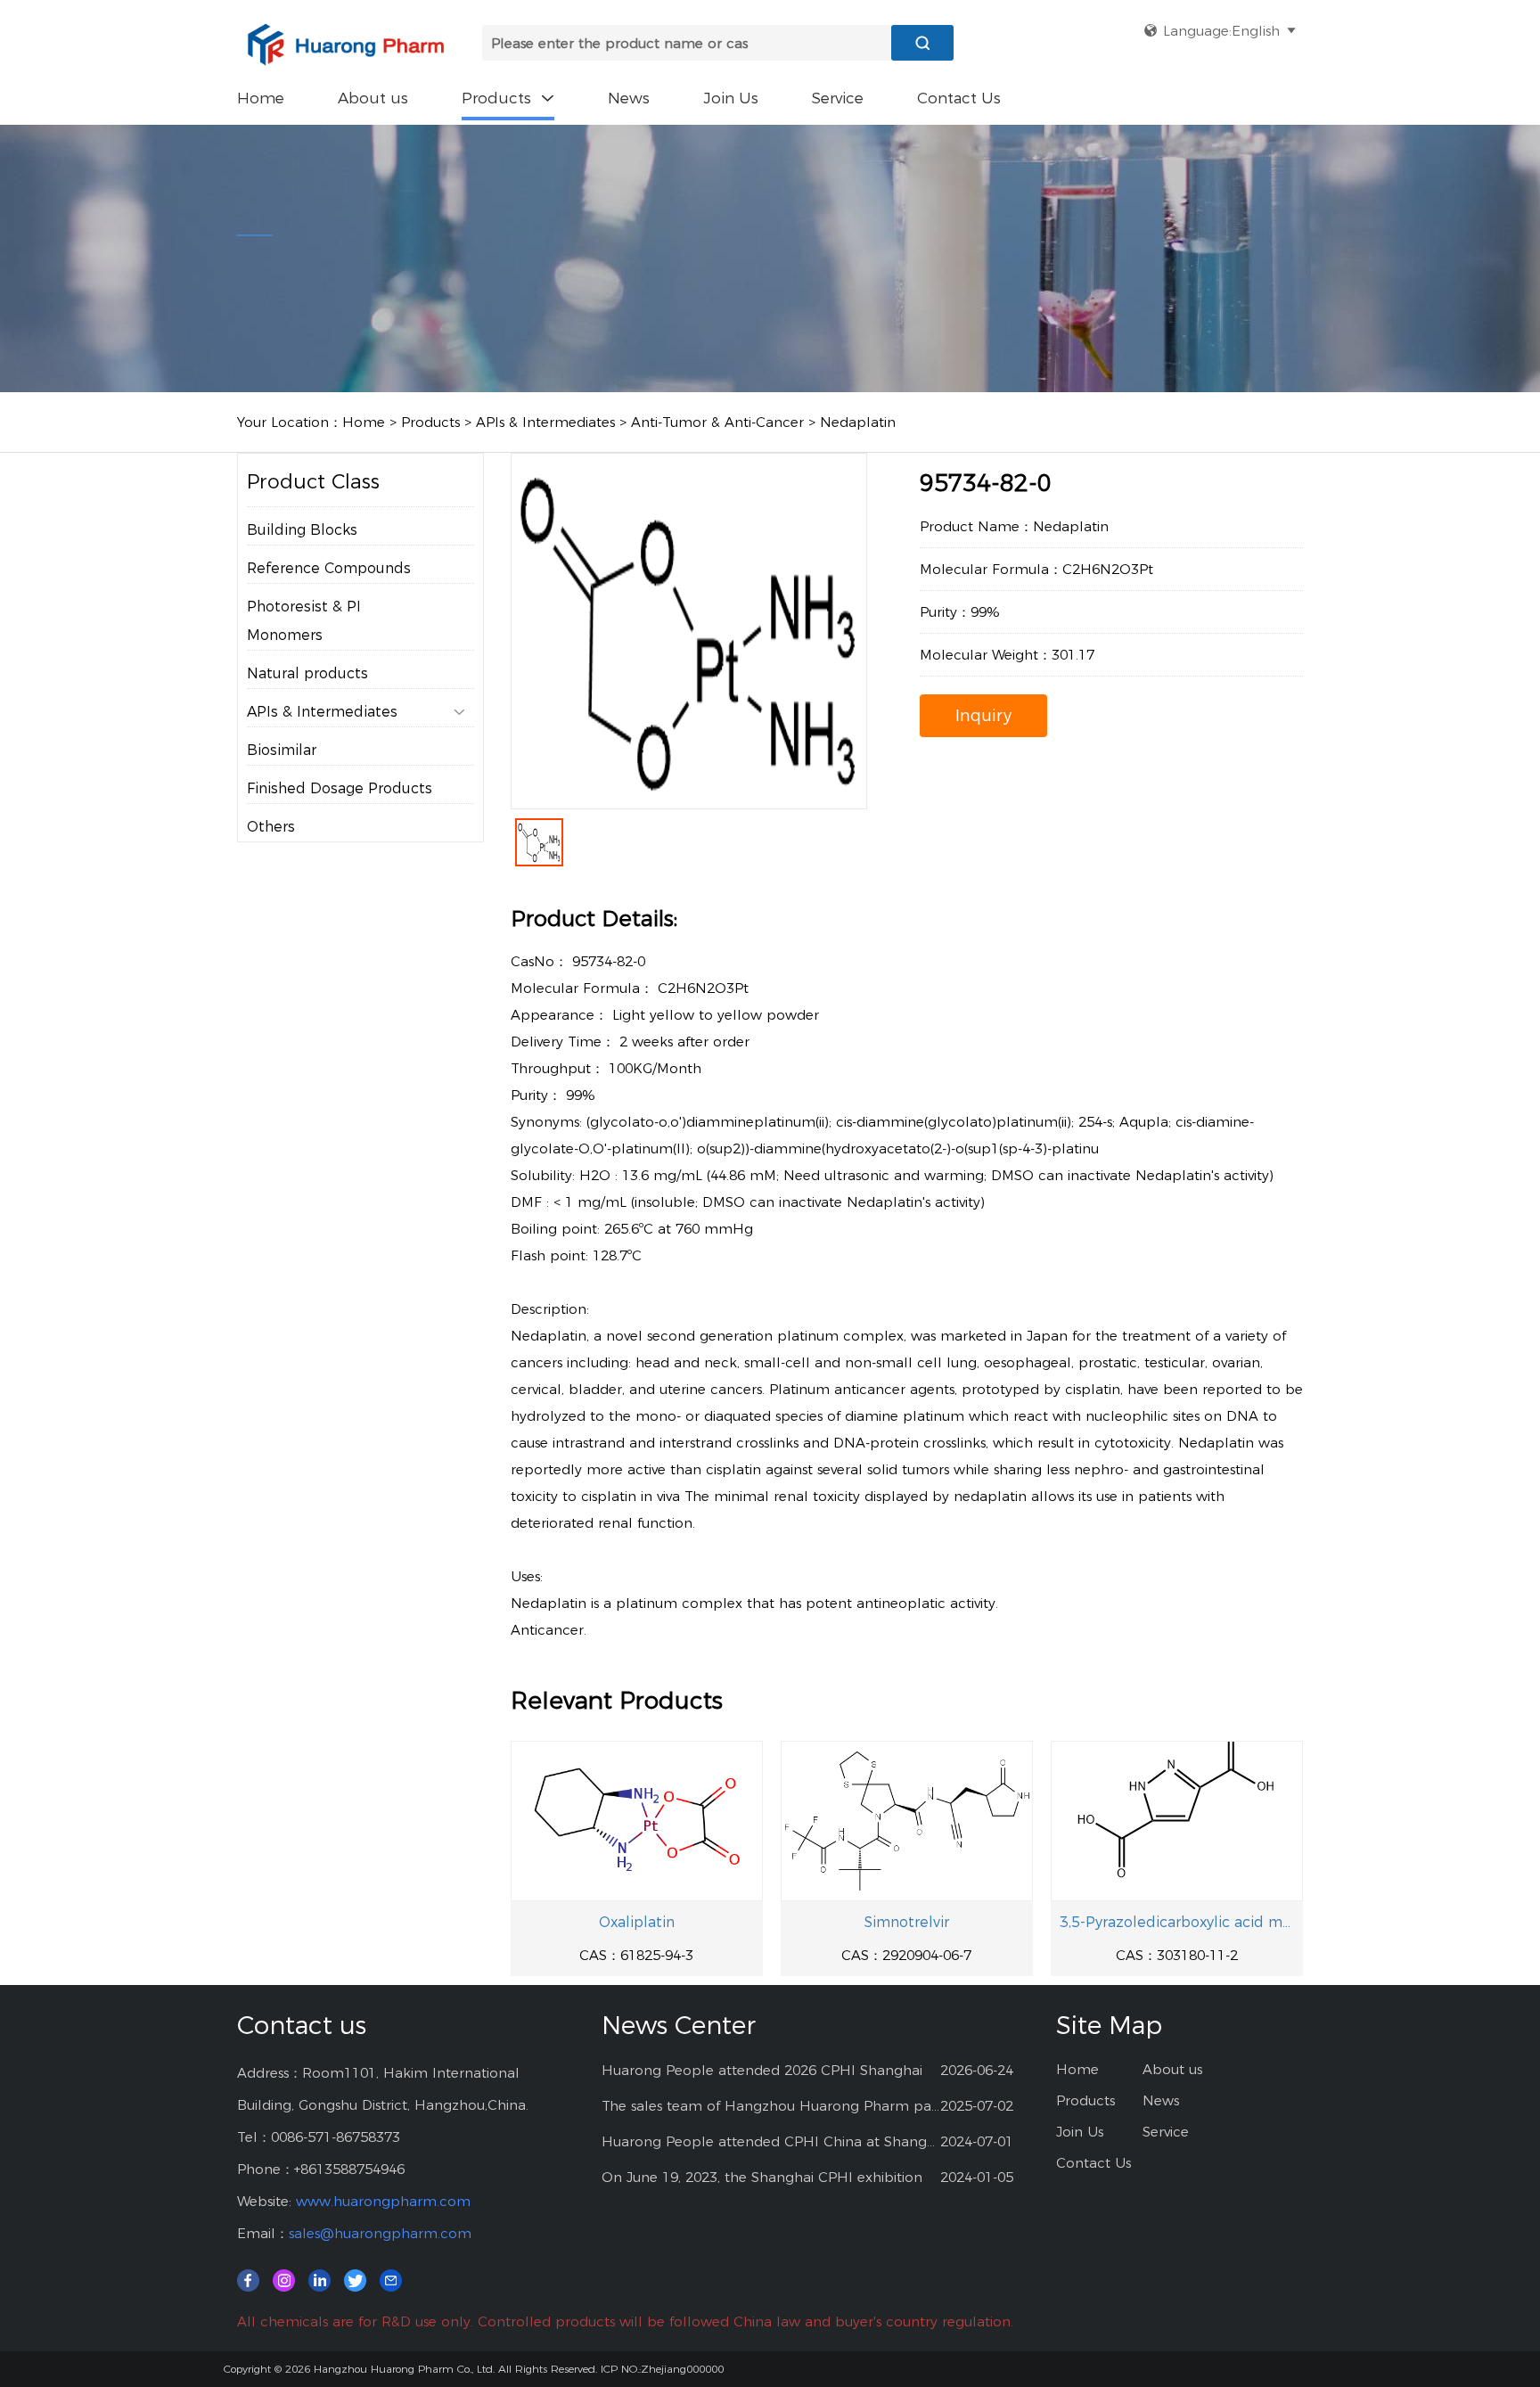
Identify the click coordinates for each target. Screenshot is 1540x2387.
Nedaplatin (858, 422)
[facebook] (248, 2280)
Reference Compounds (329, 568)
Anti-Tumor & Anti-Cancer (717, 422)
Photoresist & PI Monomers (304, 621)
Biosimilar (282, 750)
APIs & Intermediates (545, 422)
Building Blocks (302, 530)
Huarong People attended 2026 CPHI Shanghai (762, 2070)
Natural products (307, 673)
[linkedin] (319, 2280)
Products (508, 98)
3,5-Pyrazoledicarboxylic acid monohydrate (1177, 1922)
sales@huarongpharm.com (380, 2233)
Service (838, 98)
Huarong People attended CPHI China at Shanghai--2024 (771, 2141)
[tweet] (355, 2280)
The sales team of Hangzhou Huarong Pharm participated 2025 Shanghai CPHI (771, 2106)
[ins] (284, 2280)
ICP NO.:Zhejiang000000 (662, 2369)
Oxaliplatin (637, 1922)
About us (373, 98)
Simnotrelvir (907, 1922)
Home (261, 98)
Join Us (731, 98)
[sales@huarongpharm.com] (391, 2280)
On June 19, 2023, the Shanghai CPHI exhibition (762, 2177)
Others (271, 827)
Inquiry (983, 716)
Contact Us (959, 98)
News (629, 98)
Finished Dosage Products (340, 788)
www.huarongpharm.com (383, 2201)
